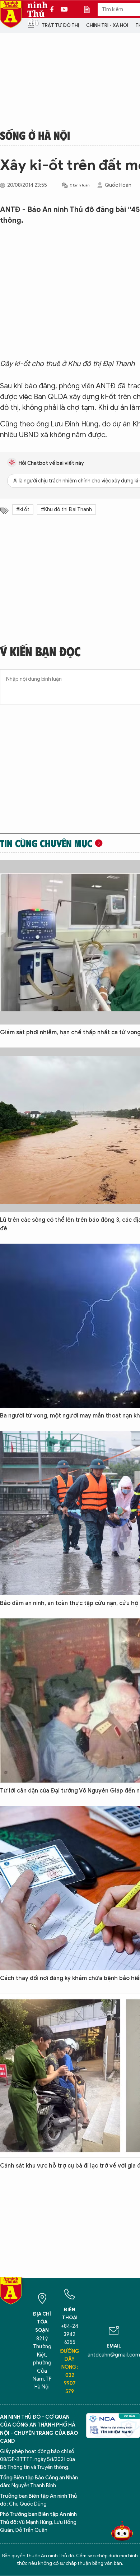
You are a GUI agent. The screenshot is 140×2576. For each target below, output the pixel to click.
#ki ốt (23, 510)
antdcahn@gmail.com (114, 2355)
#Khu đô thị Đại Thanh (66, 510)
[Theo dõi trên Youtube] (64, 9)
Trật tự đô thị (60, 25)
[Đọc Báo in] (90, 9)
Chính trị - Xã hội (107, 25)
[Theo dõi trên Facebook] (54, 9)
